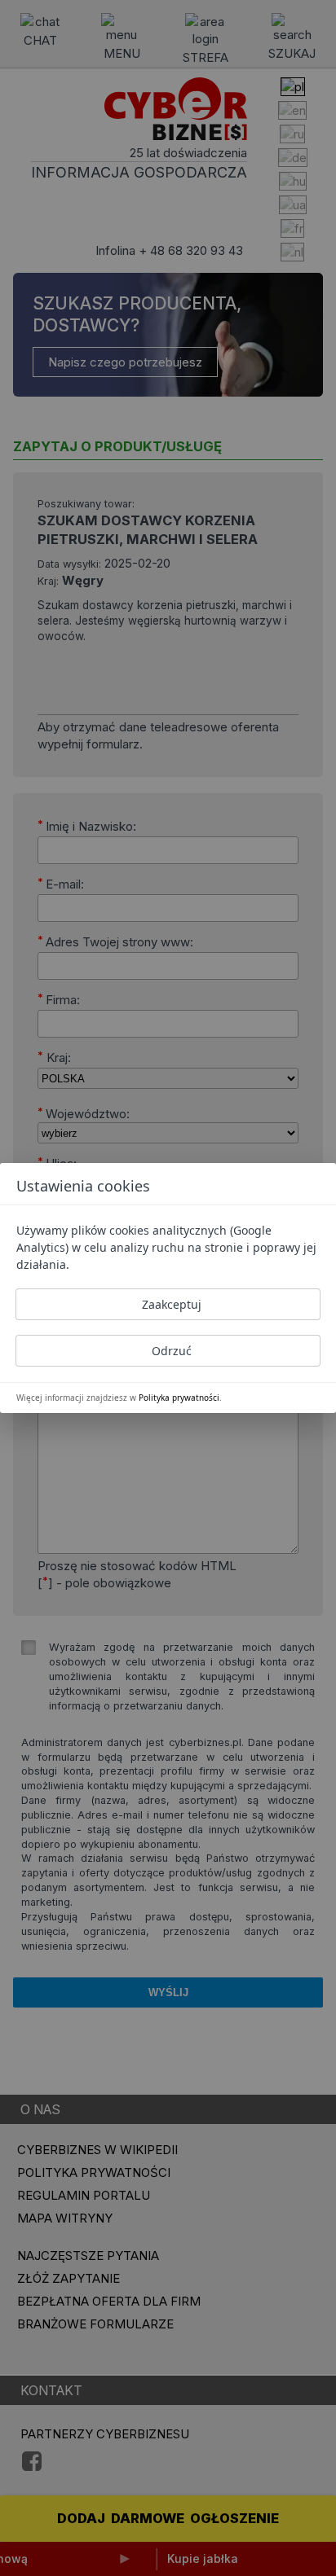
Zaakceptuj (172, 1304)
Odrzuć (172, 1351)
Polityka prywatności (179, 1398)
